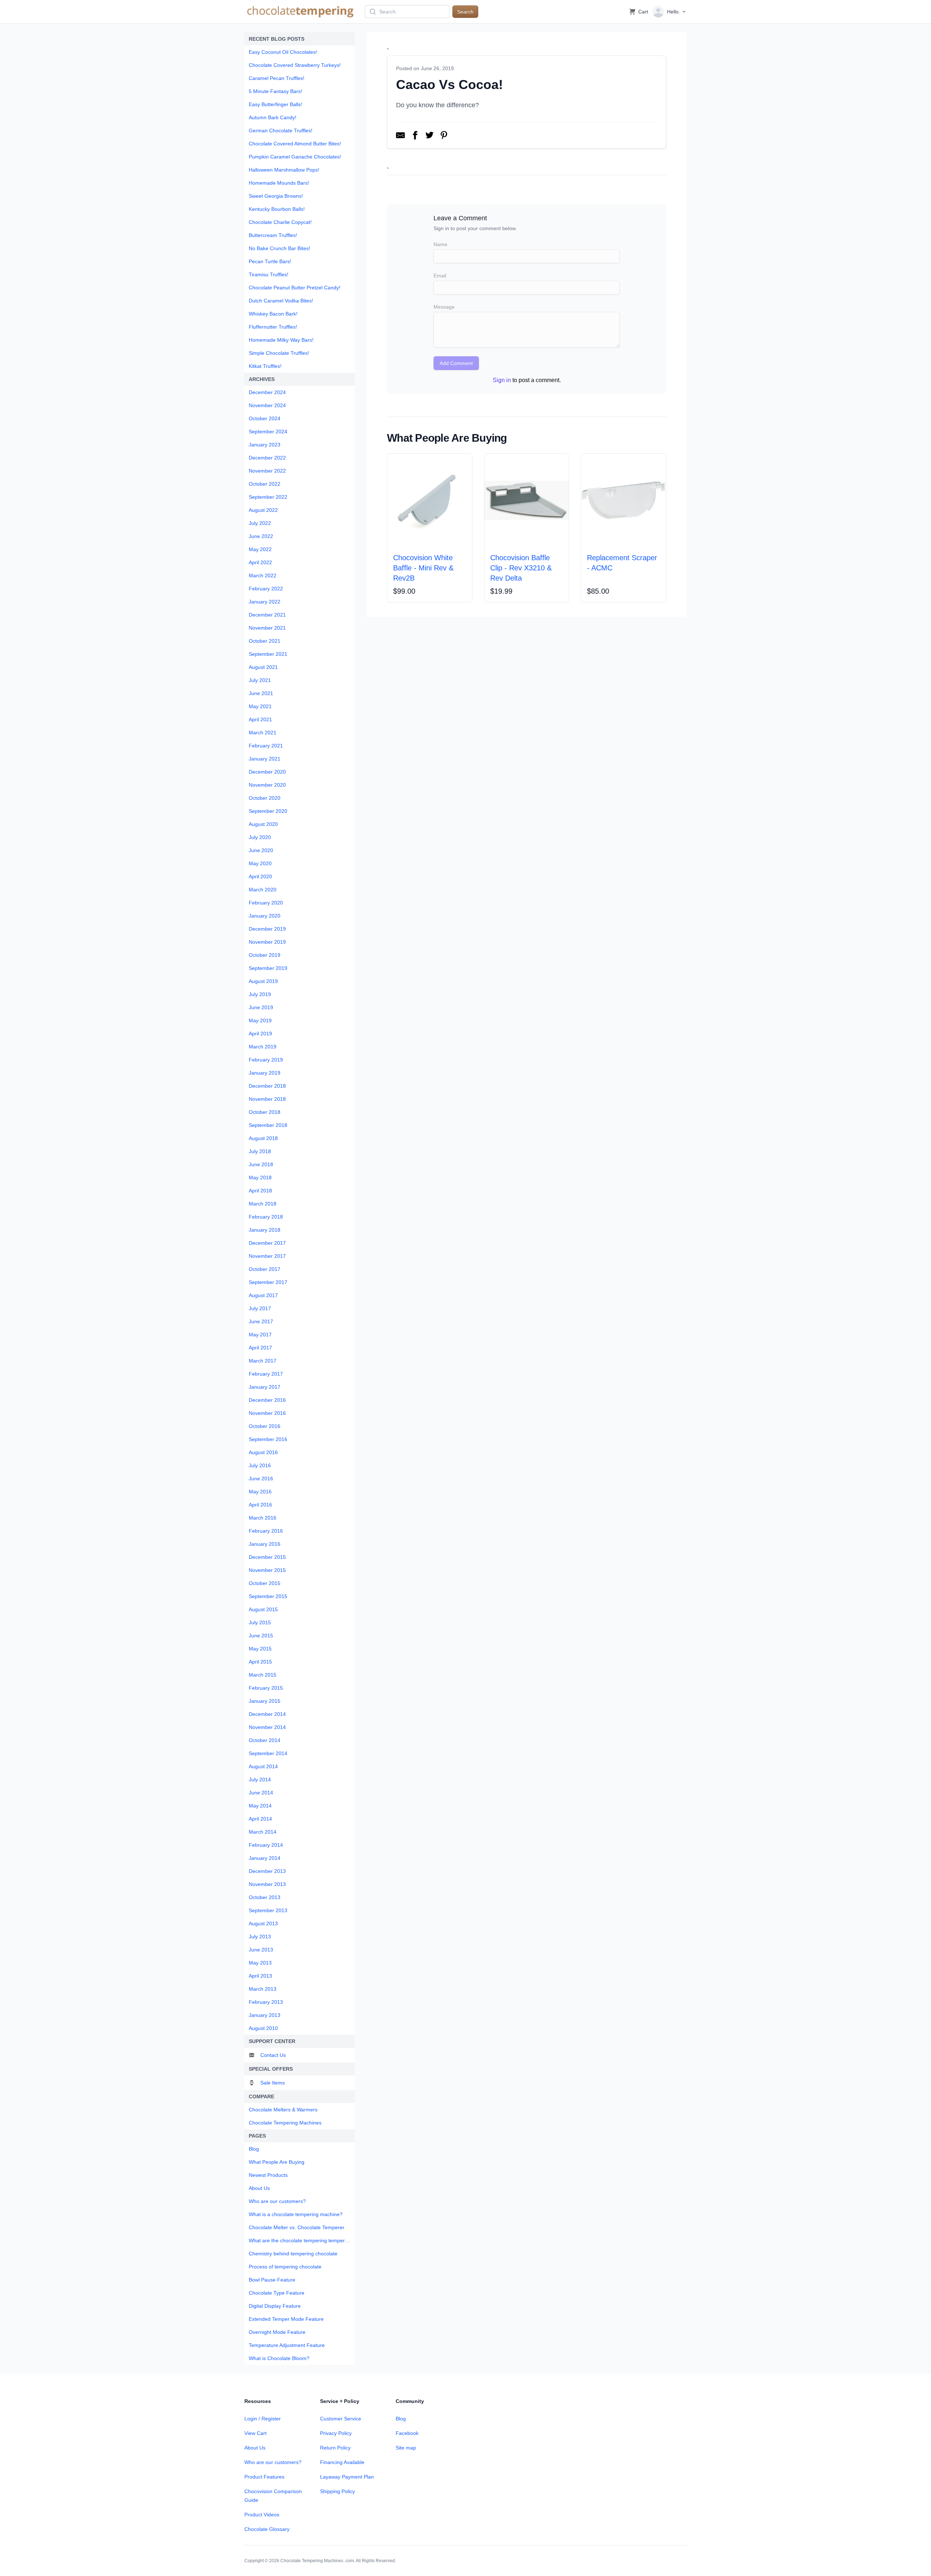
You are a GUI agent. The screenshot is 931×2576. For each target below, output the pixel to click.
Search (465, 12)
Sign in (502, 380)
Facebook (407, 2433)
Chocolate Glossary (267, 2529)
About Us (255, 2448)
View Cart (255, 2433)
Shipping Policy (337, 2491)
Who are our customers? (273, 2462)
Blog (401, 2419)
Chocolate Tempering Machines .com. (318, 2561)
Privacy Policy (336, 2433)
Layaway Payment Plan (347, 2477)
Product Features (264, 2477)
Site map (406, 2448)
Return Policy (335, 2448)
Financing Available (342, 2462)
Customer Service (341, 2419)
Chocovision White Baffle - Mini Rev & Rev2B (423, 568)
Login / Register (263, 2419)
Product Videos (262, 2515)
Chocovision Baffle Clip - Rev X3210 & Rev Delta (521, 568)
